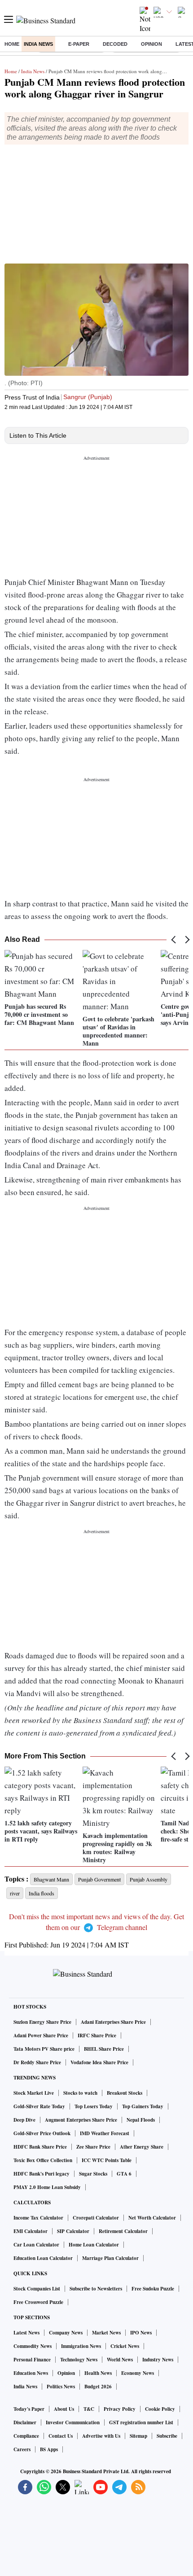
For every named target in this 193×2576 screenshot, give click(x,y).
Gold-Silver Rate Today (39, 2106)
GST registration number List (141, 2422)
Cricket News (125, 2346)
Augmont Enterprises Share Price (81, 2120)
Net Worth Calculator (152, 2218)
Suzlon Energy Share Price (42, 2022)
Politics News (61, 2387)
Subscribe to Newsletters (96, 2289)
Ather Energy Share (142, 2147)
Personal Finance (32, 2360)
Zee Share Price (93, 2147)
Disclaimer (25, 2422)
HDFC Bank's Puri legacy (42, 2174)
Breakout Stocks (125, 2093)
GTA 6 (124, 2174)
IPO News (141, 2333)
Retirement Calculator (123, 2231)
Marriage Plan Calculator (110, 2258)
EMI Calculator (31, 2231)
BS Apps (49, 2449)
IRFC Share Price (97, 2035)
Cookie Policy (160, 2409)
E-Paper (79, 44)
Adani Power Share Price (41, 2035)
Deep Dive (24, 2120)
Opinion (151, 44)
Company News (66, 2333)
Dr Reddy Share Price (37, 2062)
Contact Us (61, 2436)
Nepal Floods (141, 2120)
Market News (106, 2333)
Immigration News (81, 2346)
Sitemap (138, 2436)
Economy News (138, 2373)
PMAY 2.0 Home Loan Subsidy (47, 2187)
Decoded (115, 44)
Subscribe (167, 2436)
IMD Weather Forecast (105, 2133)
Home (12, 44)
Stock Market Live (34, 2093)
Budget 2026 (98, 2387)
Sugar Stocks (93, 2174)
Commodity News (33, 2346)
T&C (89, 2409)
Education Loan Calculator (43, 2258)
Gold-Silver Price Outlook (42, 2133)
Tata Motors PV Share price (44, 2049)
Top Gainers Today (143, 2106)
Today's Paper (29, 2409)
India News (38, 44)
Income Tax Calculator (38, 2218)
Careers (22, 2449)
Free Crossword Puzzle (38, 2302)
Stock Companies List (37, 2289)
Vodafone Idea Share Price (99, 2062)
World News (120, 2360)
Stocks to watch (80, 2093)
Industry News (158, 2360)
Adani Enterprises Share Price (113, 2022)
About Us (64, 2409)
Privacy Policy (120, 2409)
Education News (31, 2373)
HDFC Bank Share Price (40, 2147)
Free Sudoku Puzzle (153, 2289)
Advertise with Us (101, 2436)
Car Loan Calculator (36, 2245)
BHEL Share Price (104, 2049)
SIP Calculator (73, 2231)
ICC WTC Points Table (107, 2160)
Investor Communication (73, 2422)
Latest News (26, 2333)
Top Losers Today (94, 2106)
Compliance (26, 2436)
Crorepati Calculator (96, 2218)
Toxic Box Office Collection (43, 2160)
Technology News (79, 2360)
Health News (98, 2373)
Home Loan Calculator (94, 2245)
